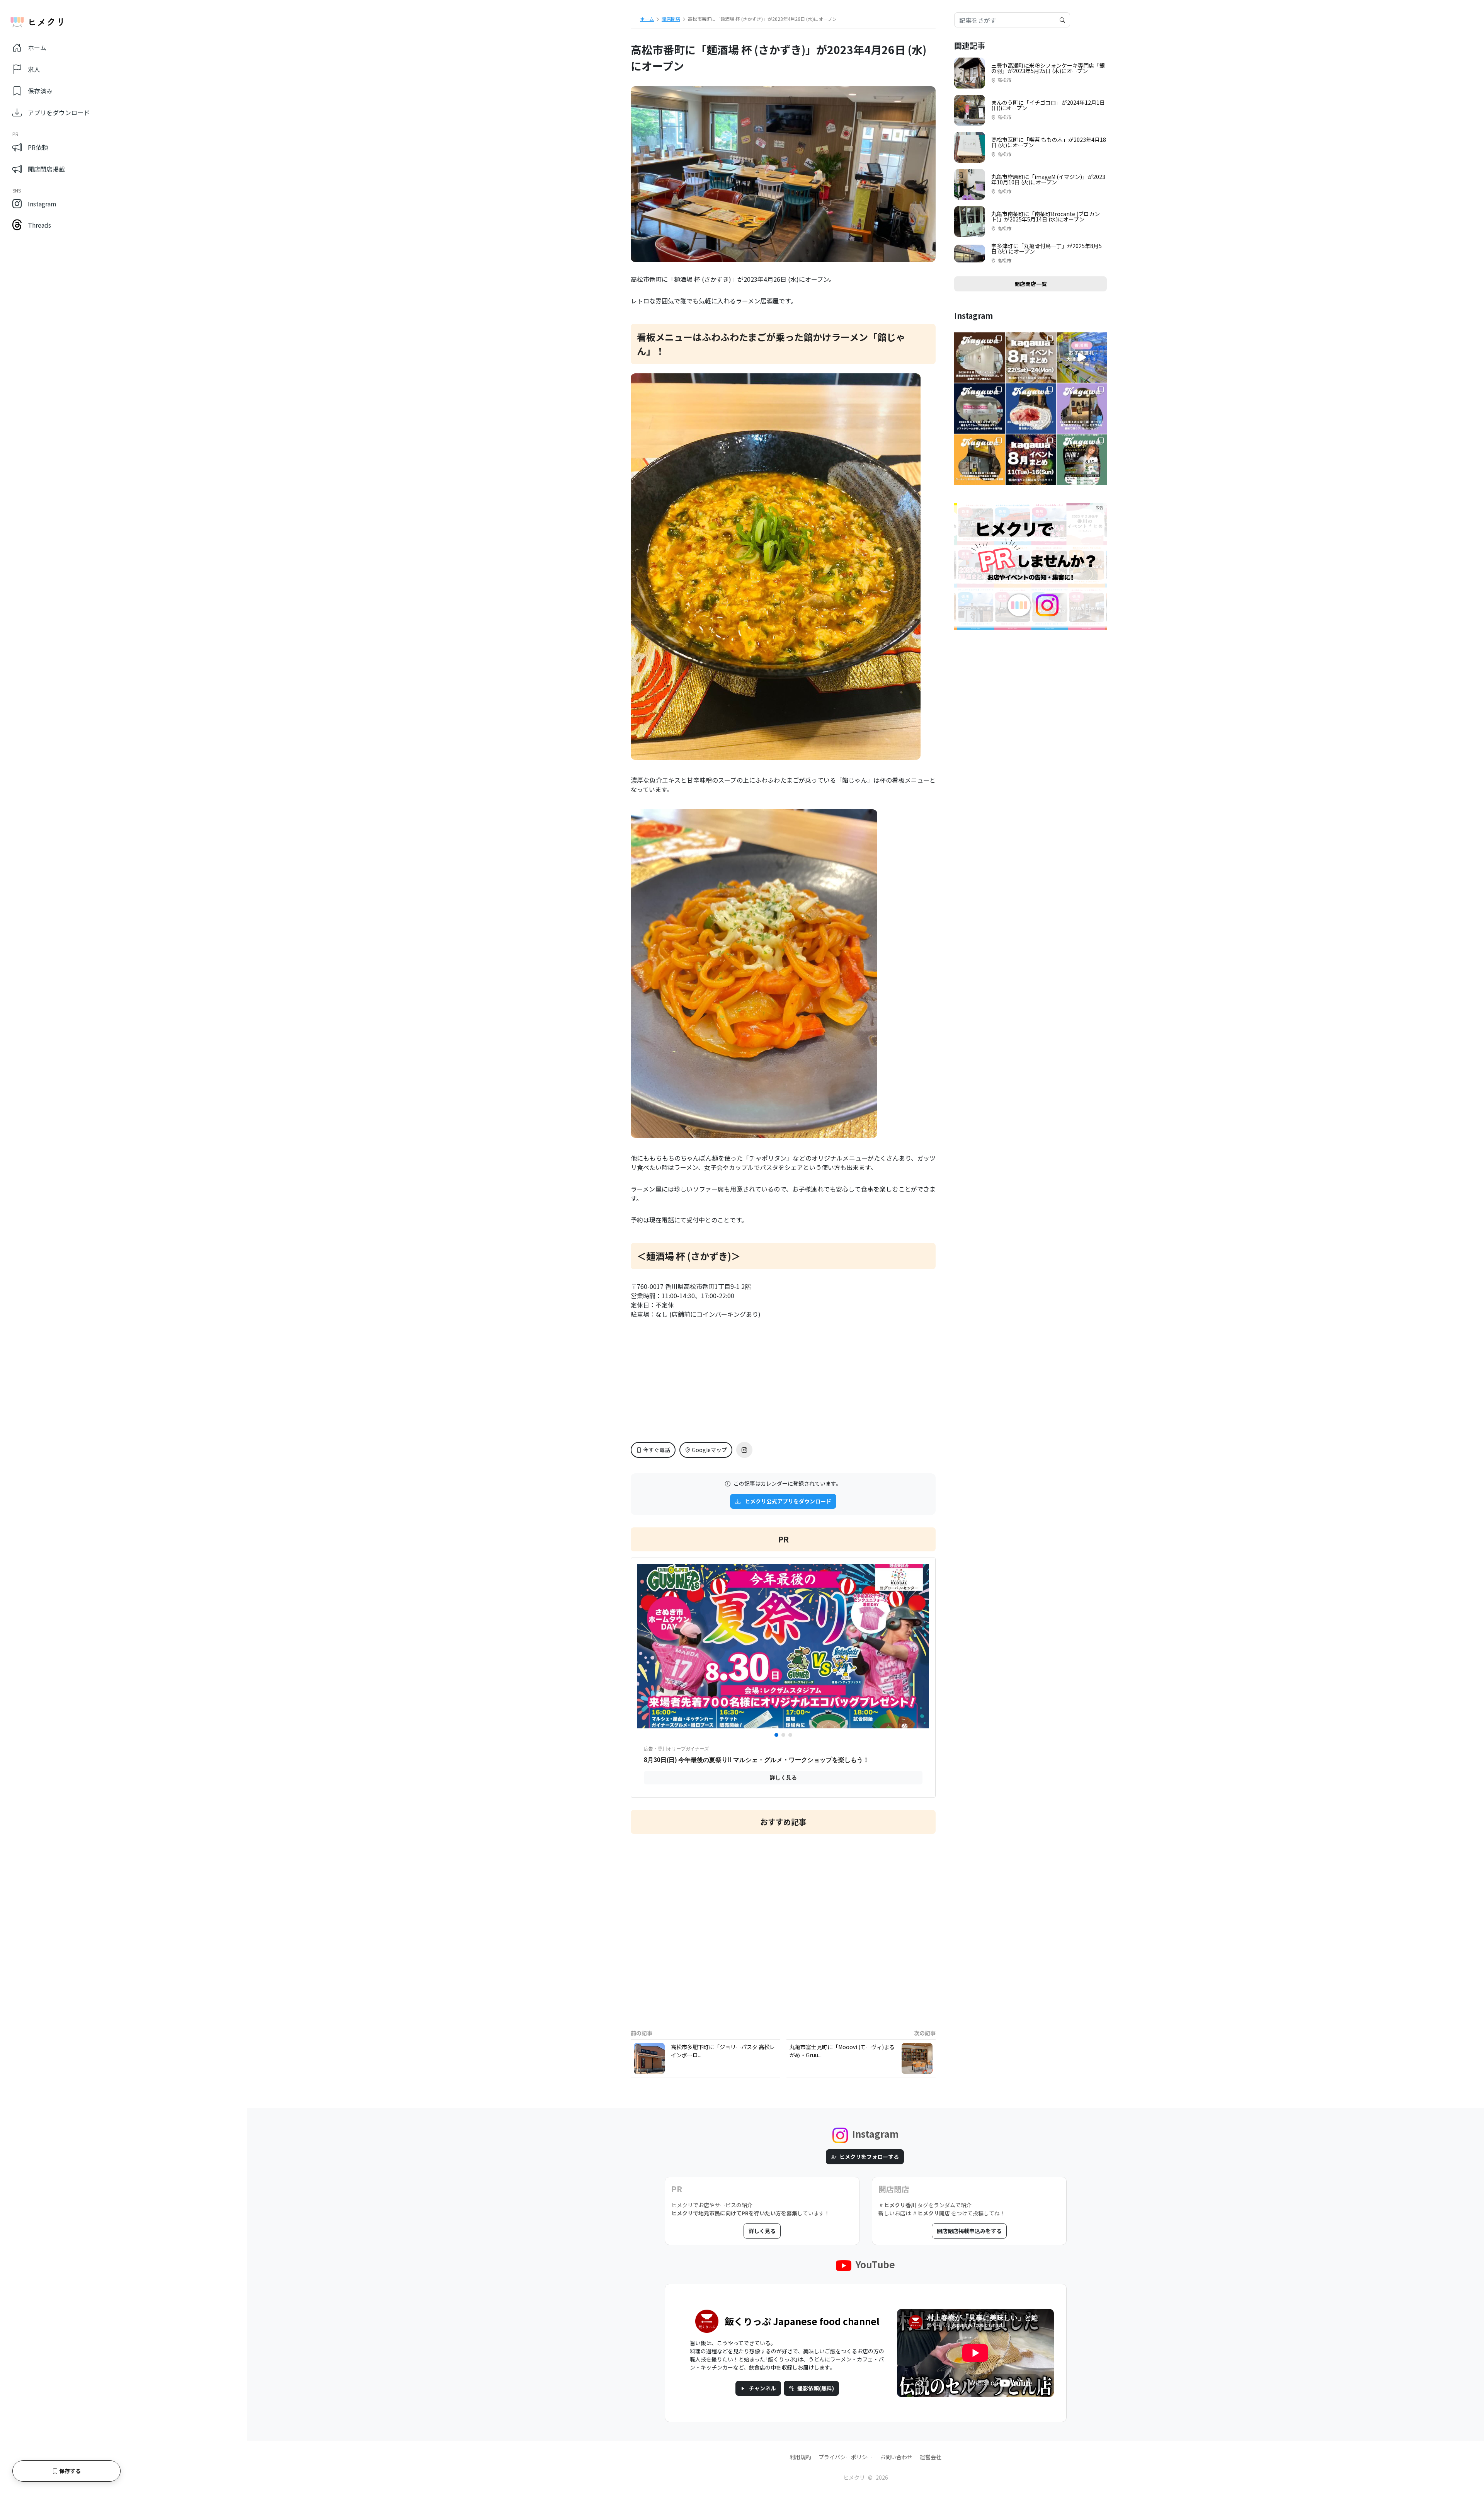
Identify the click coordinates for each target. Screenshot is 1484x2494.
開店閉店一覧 (1031, 284)
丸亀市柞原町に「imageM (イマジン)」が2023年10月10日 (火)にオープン (1048, 179)
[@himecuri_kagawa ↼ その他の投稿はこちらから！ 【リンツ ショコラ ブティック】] (979, 358)
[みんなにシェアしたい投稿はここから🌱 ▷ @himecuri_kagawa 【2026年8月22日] (1031, 358)
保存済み (40, 91)
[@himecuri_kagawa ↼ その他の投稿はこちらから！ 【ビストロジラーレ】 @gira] (1031, 409)
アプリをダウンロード (59, 112)
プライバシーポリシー (846, 2457)
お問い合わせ (896, 2457)
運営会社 (931, 2457)
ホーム (37, 48)
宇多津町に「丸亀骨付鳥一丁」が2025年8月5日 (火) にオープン (1047, 249)
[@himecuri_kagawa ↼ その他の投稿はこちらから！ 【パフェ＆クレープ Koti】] (979, 409)
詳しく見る (762, 2231)
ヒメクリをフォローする (869, 2157)
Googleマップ (709, 1450)
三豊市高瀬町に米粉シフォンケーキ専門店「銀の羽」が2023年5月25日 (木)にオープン (1048, 68)
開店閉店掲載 (46, 169)
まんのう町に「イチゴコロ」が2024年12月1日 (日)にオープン (1048, 105)
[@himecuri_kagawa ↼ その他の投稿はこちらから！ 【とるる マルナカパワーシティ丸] (1082, 358)
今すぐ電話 (657, 1450)
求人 (34, 69)
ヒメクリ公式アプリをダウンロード (787, 1501)
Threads (39, 225)
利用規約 (800, 2457)
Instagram (42, 204)
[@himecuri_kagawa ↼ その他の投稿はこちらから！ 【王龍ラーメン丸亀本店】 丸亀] (979, 460)
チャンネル (762, 2388)
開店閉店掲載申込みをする (969, 2231)
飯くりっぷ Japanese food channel (802, 2321)
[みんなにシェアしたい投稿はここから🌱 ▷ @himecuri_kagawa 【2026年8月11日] (1031, 460)
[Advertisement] (783, 1925)
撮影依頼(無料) (816, 2388)
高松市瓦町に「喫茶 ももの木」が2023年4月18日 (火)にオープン (1049, 142)
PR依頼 (38, 147)
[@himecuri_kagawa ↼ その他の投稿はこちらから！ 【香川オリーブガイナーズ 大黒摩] (1082, 460)
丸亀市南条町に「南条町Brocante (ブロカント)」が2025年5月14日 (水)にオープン (1046, 216)
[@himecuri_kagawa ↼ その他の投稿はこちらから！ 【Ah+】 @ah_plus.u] (1082, 409)
